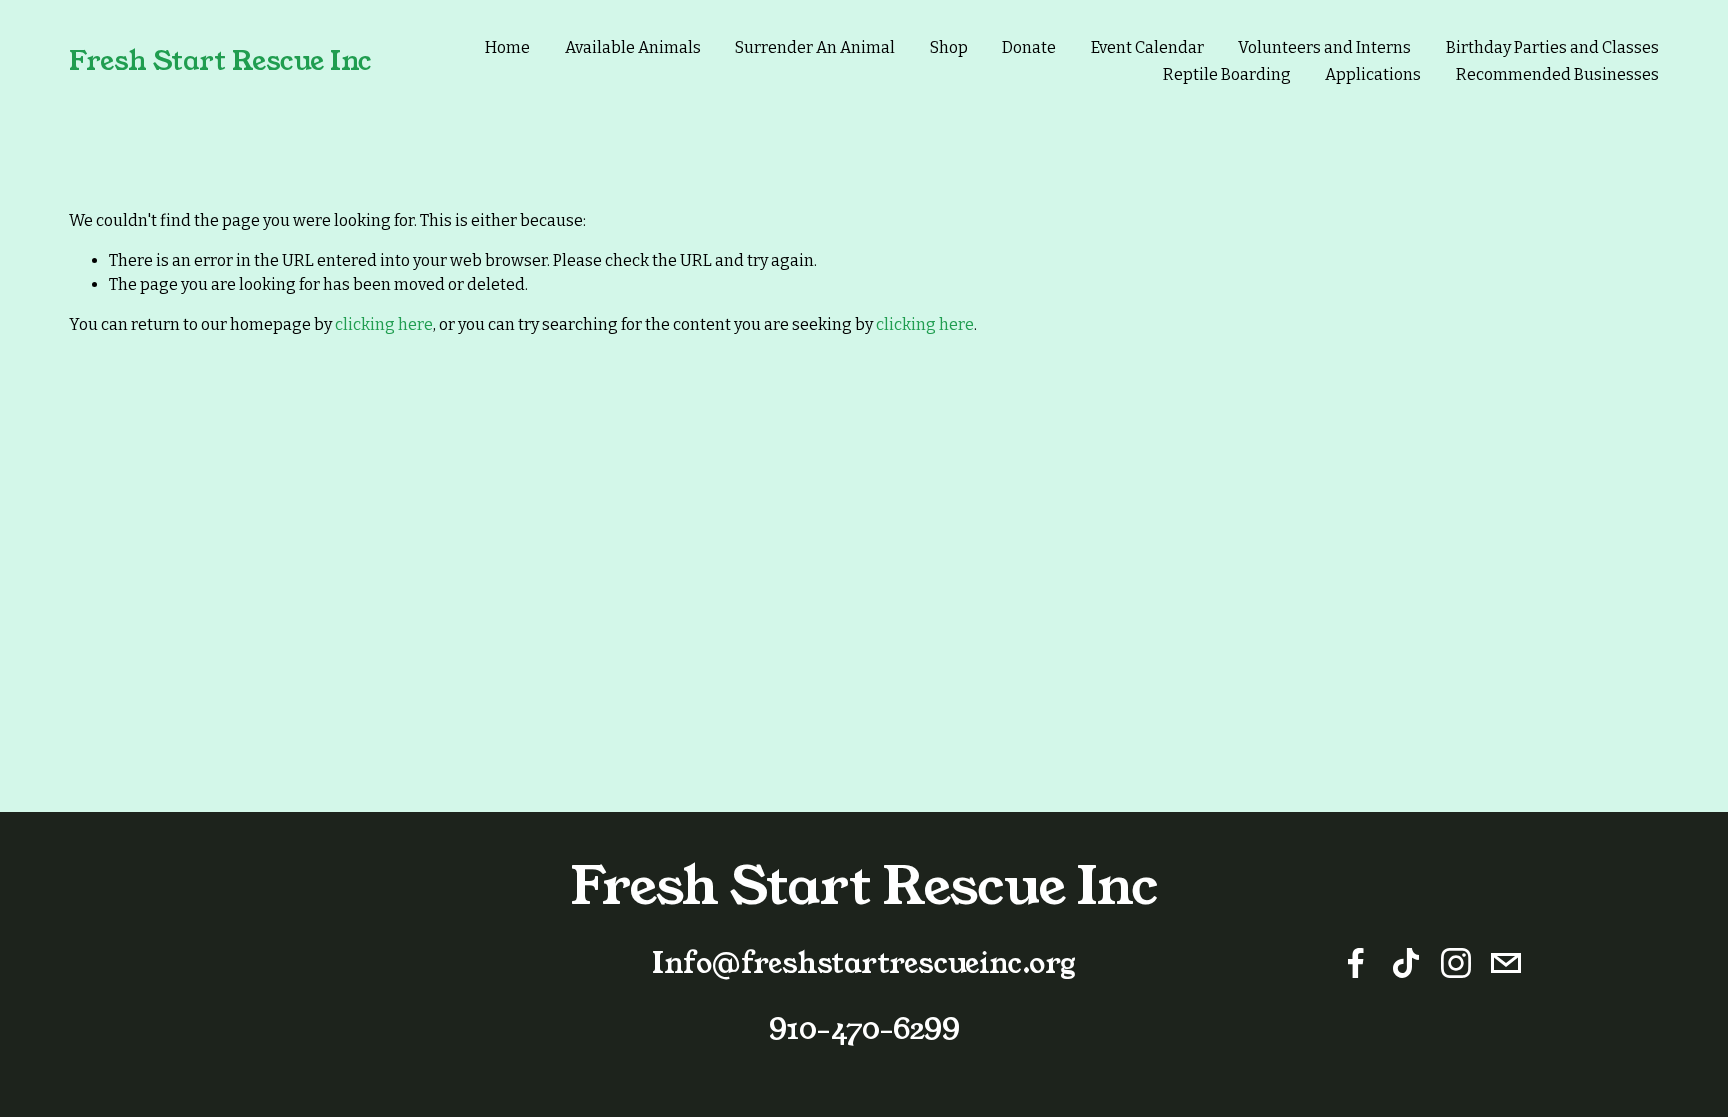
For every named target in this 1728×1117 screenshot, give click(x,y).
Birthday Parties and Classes (1552, 47)
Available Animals (633, 47)
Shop (949, 47)
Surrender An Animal (815, 47)
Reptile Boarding (1227, 74)
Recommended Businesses (1557, 74)
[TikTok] (1406, 963)
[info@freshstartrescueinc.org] (1506, 963)
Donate (1029, 47)
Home (507, 47)
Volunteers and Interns (1324, 47)
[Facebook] (1356, 963)
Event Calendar (1147, 47)
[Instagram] (1456, 963)
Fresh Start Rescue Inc (220, 61)
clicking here (384, 324)
